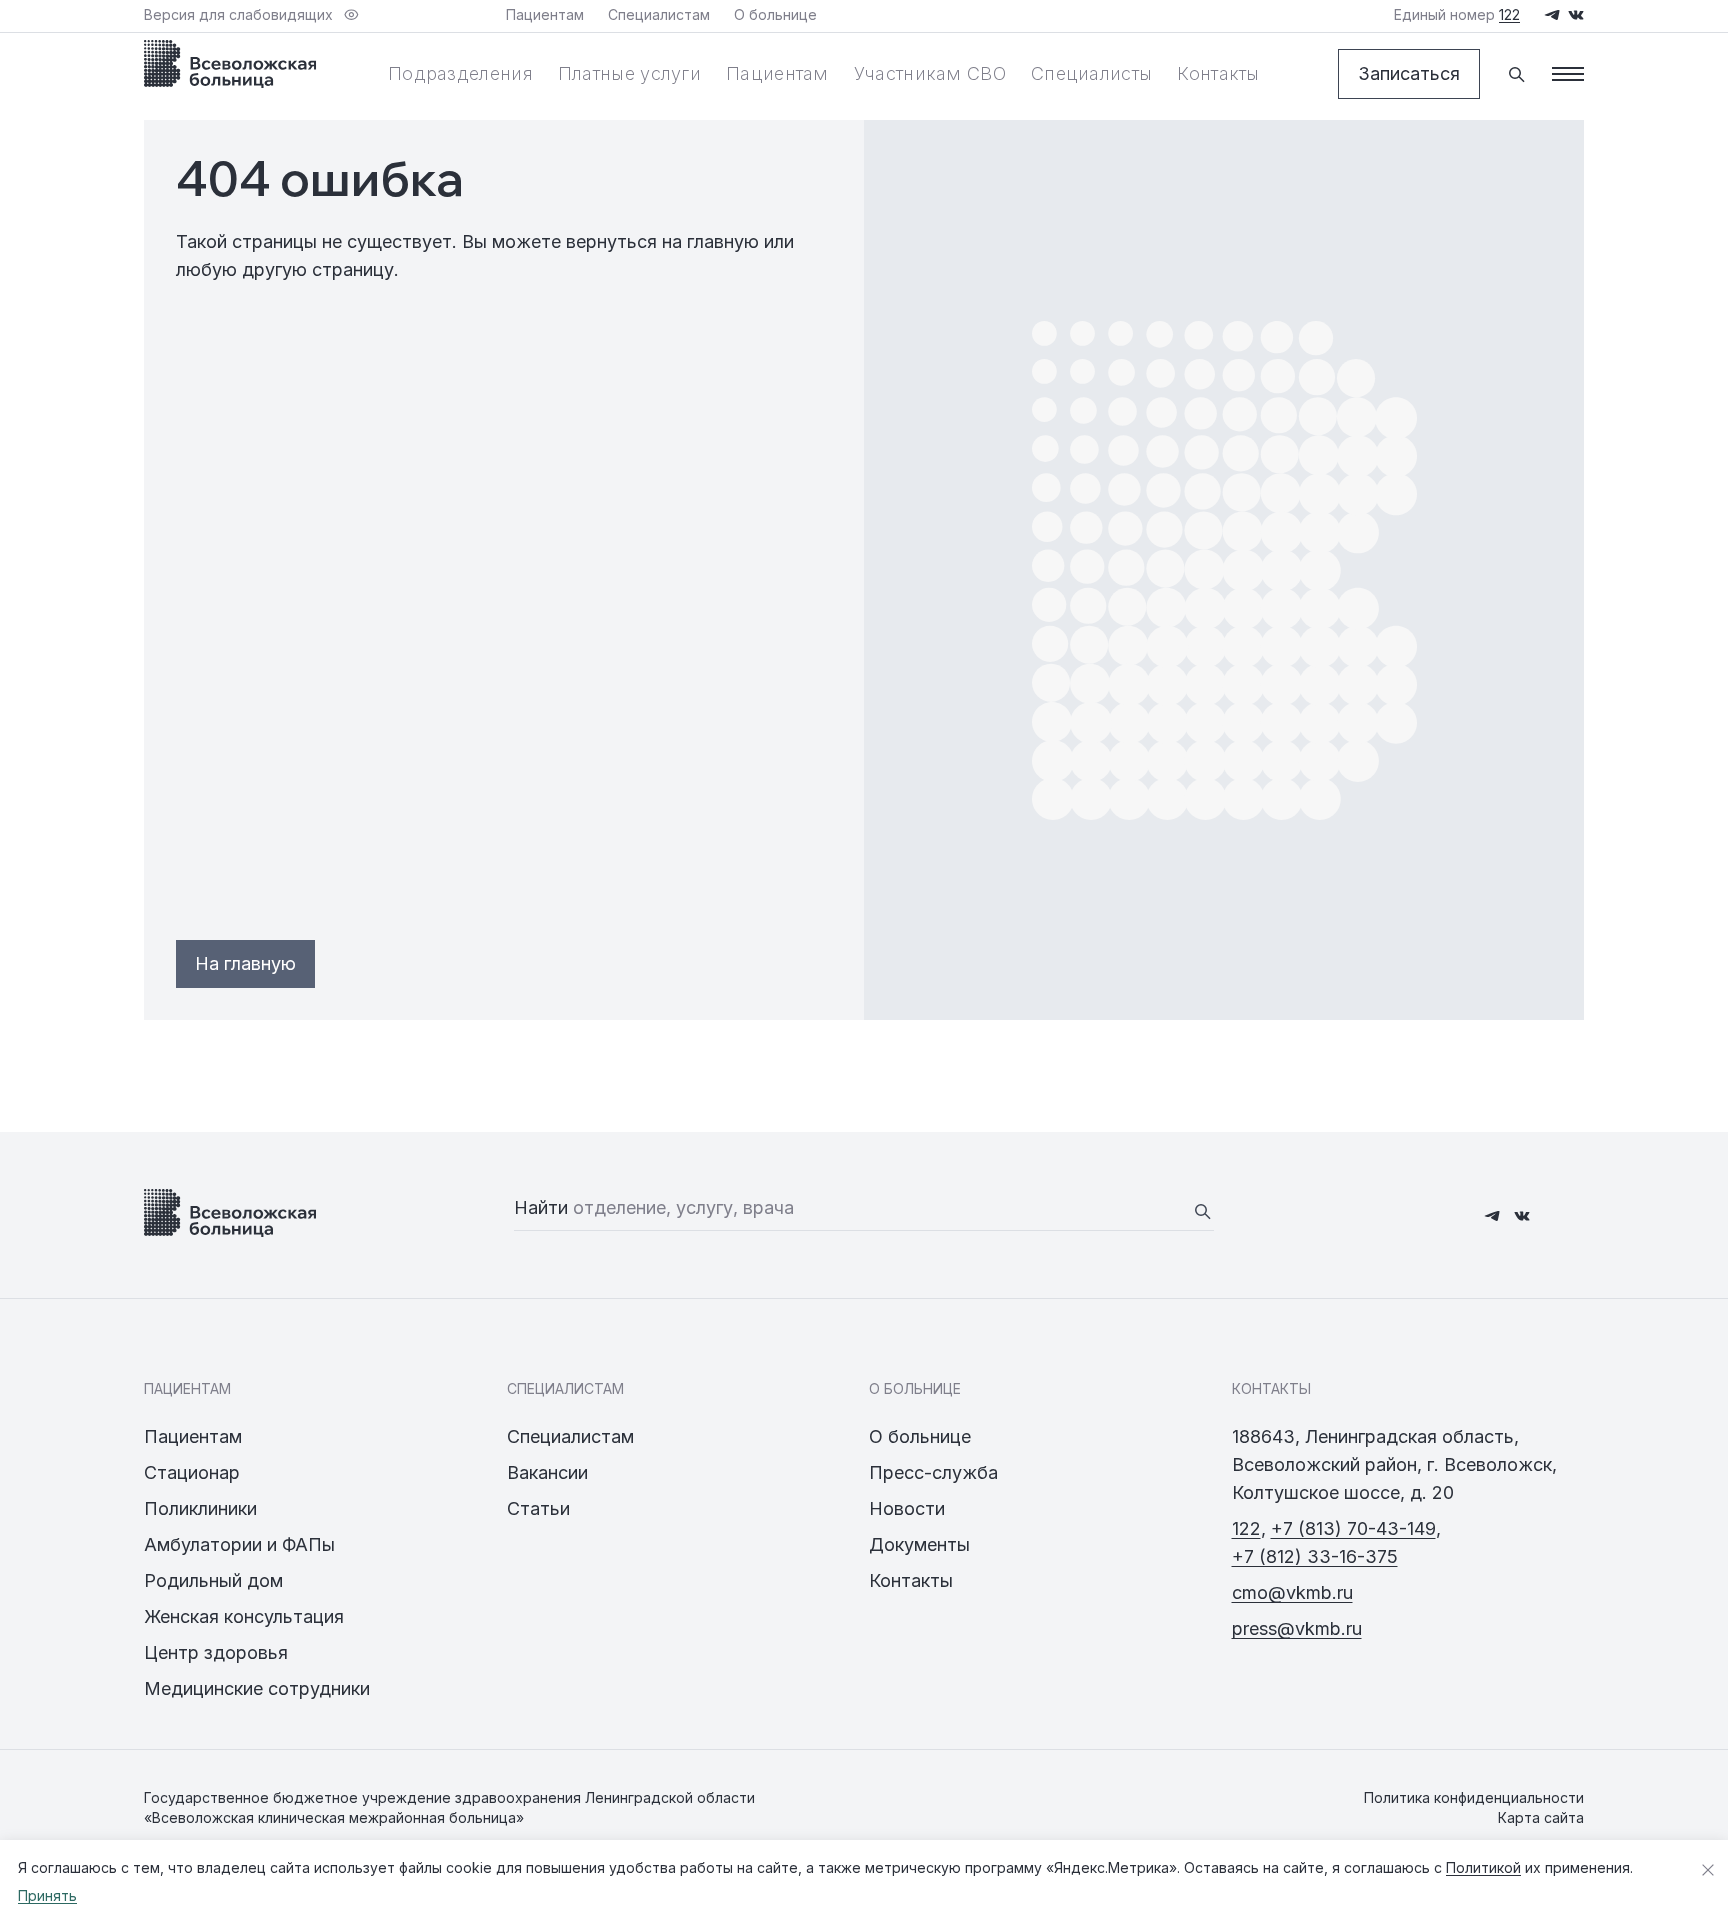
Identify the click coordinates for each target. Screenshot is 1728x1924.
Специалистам (570, 1436)
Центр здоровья (216, 1652)
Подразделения (460, 73)
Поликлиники (200, 1508)
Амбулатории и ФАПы (239, 1544)
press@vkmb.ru (1297, 1628)
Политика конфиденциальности (1474, 1797)
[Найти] (1202, 1211)
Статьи (538, 1508)
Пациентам (777, 73)
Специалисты (1091, 73)
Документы (919, 1544)
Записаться (1409, 73)
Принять (47, 1895)
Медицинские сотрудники (257, 1688)
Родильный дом (213, 1580)
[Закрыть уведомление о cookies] (1708, 1870)
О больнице (920, 1436)
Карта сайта (1541, 1817)
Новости (907, 1508)
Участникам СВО (930, 73)
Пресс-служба (933, 1472)
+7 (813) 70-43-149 (1353, 1528)
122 (1246, 1528)
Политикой (1483, 1867)
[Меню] (1568, 74)
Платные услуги (629, 73)
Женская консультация (244, 1616)
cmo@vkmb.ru (1292, 1592)
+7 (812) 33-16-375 (1315, 1556)
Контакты (1218, 73)
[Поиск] (1516, 74)
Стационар (192, 1472)
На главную (245, 963)
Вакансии (547, 1472)
